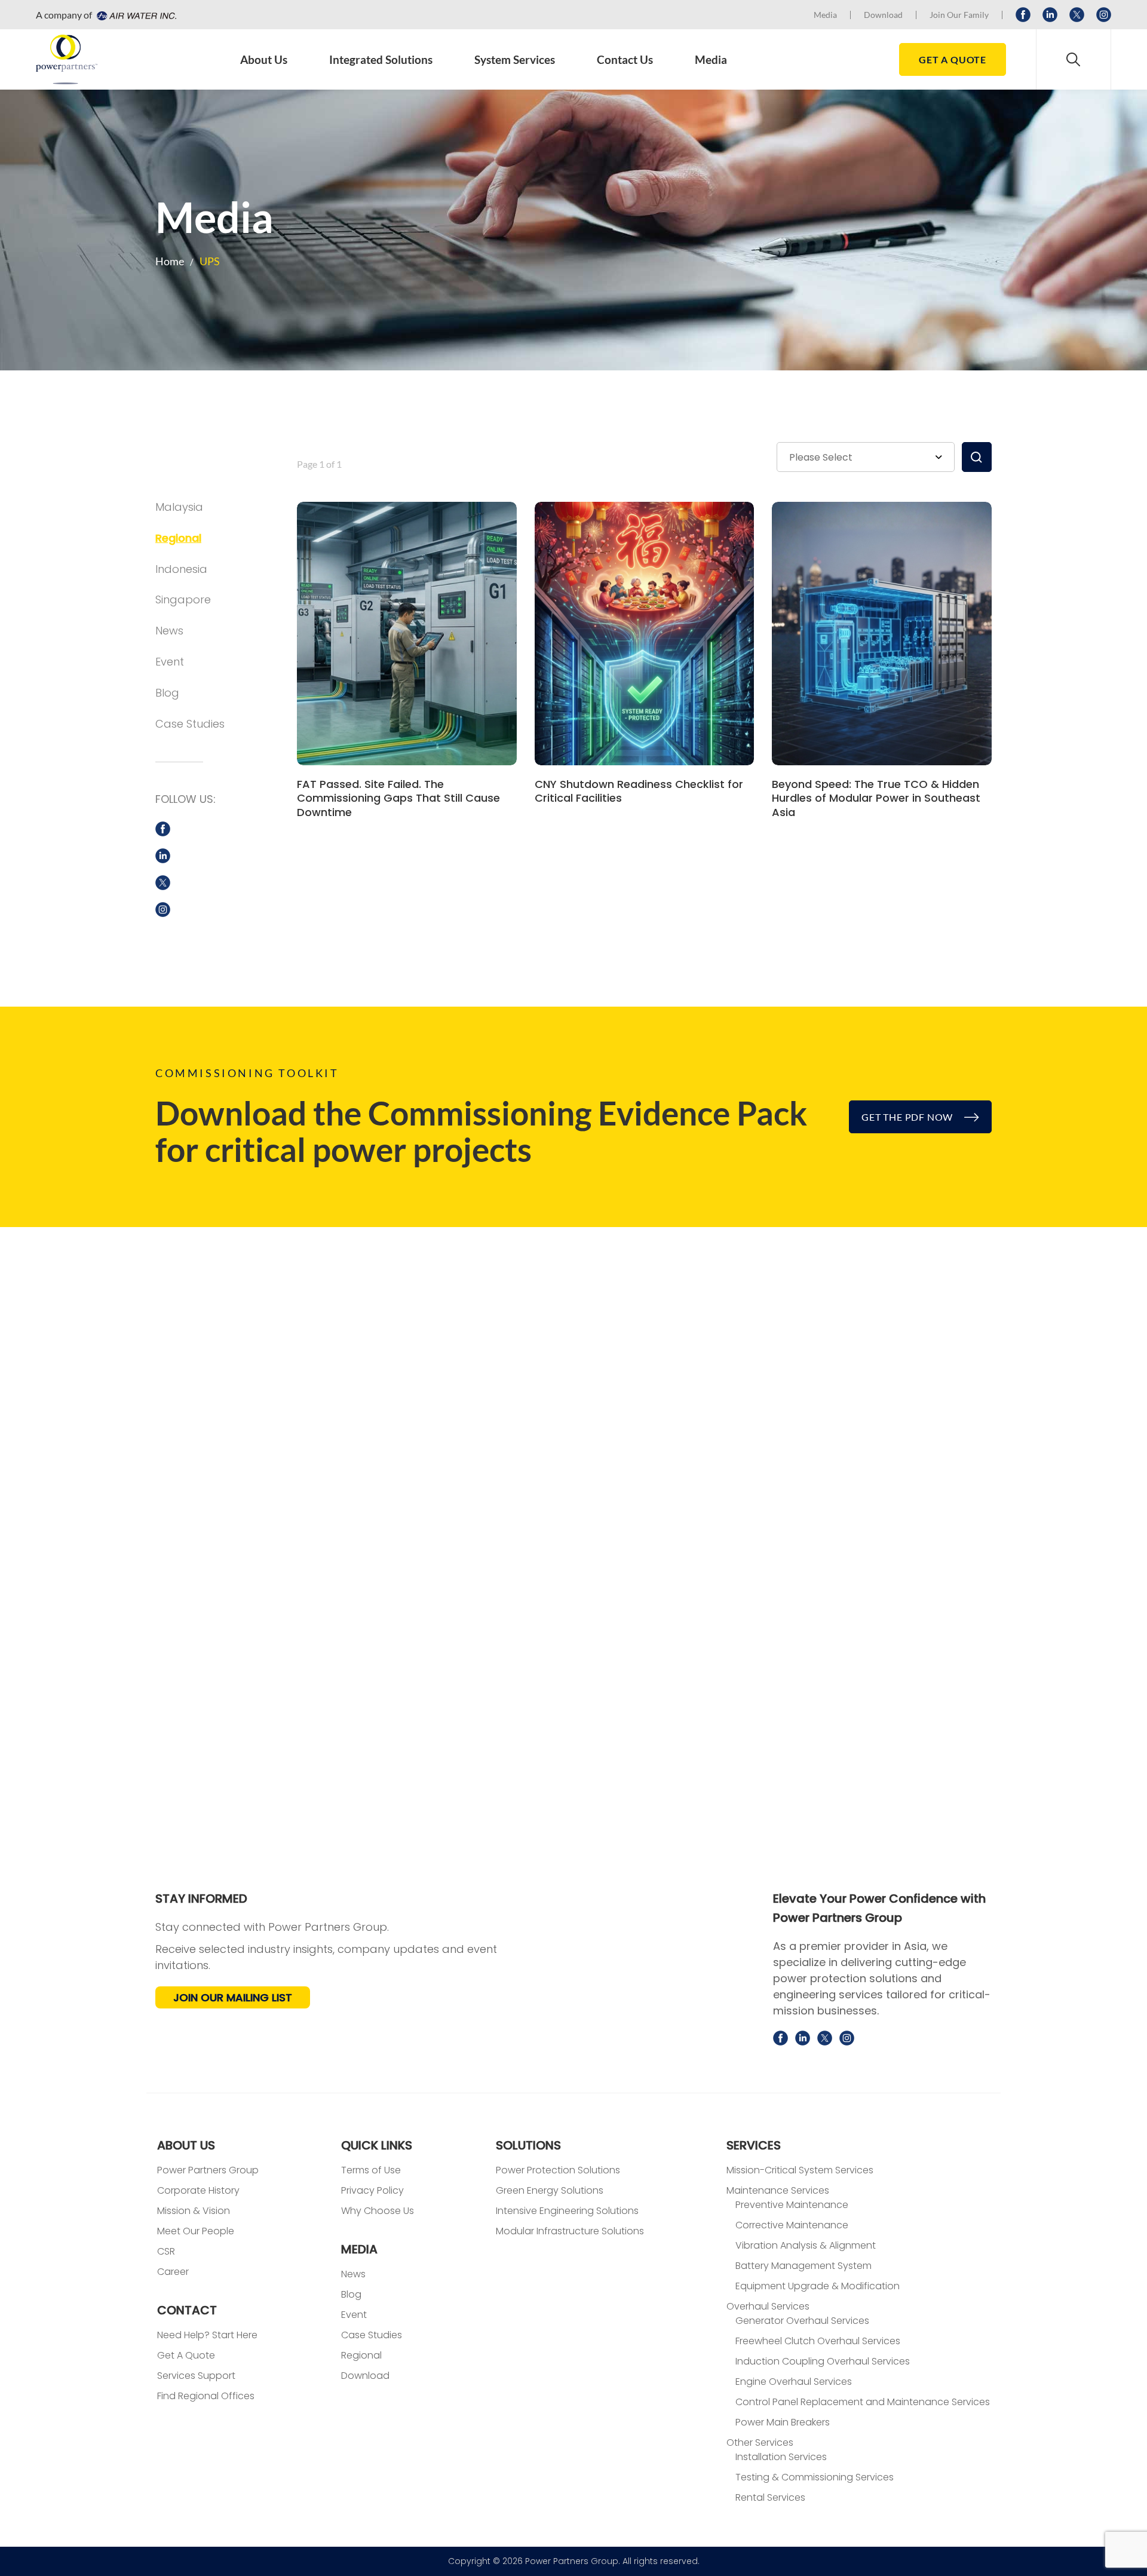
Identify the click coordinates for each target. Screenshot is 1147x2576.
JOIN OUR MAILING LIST (233, 1997)
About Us (264, 59)
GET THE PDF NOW (908, 1117)
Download (883, 15)
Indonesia (181, 569)
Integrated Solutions (381, 59)
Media (825, 15)
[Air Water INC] (135, 15)
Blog (167, 693)
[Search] (1074, 59)
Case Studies (190, 724)
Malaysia (179, 507)
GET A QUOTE (953, 59)
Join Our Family (959, 15)
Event (170, 662)
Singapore (183, 599)
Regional (178, 538)
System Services (515, 59)
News (169, 631)
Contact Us (625, 59)
